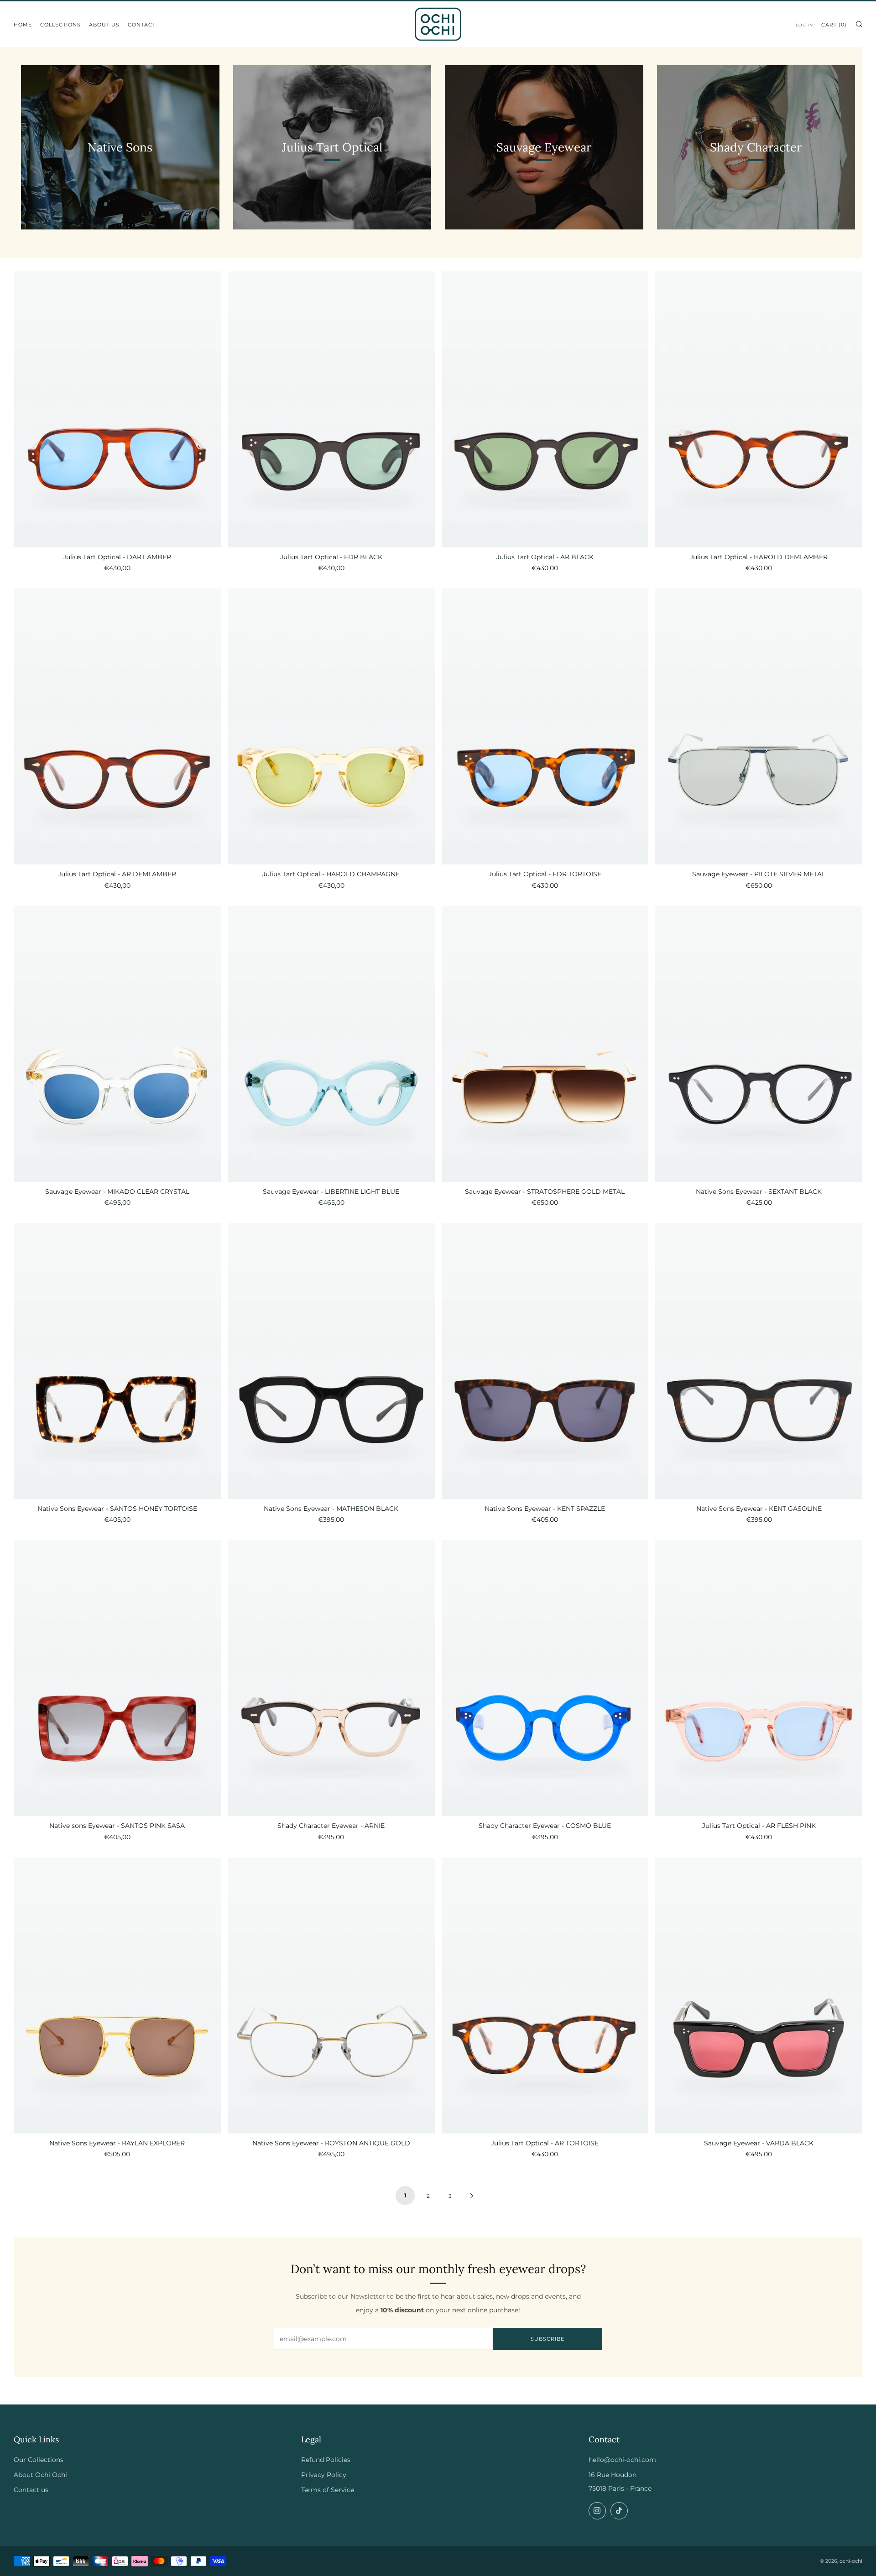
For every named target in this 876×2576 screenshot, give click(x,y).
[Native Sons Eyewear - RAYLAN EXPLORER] (117, 1996)
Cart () (834, 25)
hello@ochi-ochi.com (622, 2460)
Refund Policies (326, 2460)
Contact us (31, 2490)
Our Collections (39, 2460)
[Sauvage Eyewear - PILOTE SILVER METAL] (759, 726)
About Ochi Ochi (40, 2475)
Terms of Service (328, 2490)
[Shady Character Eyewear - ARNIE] (331, 1678)
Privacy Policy (324, 2475)
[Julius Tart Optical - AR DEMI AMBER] (117, 726)
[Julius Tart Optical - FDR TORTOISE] (545, 726)
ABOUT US (104, 25)
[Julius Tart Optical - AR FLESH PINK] (759, 1678)
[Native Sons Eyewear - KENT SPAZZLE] (545, 1361)
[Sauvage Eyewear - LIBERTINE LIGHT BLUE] (331, 1044)
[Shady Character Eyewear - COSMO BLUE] (545, 1678)
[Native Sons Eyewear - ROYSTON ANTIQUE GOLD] (331, 1996)
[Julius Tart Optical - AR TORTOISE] (545, 1996)
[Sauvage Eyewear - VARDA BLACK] (759, 1996)
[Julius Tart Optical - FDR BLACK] (331, 409)
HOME (23, 25)
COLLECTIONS (60, 25)
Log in (804, 25)
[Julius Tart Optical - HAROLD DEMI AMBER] (759, 409)
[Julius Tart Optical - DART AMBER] (117, 409)
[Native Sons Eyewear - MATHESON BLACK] (331, 1361)
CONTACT (142, 25)
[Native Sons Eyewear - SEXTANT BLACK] (759, 1044)
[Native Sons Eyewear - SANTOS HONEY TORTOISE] (117, 1361)
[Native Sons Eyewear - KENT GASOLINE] (759, 1361)
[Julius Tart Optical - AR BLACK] (545, 409)
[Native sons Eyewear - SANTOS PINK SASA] (117, 1678)
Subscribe (547, 2339)
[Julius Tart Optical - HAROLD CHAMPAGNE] (331, 726)
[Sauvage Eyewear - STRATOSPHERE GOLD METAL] (545, 1044)
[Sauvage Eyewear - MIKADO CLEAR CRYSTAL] (117, 1044)
